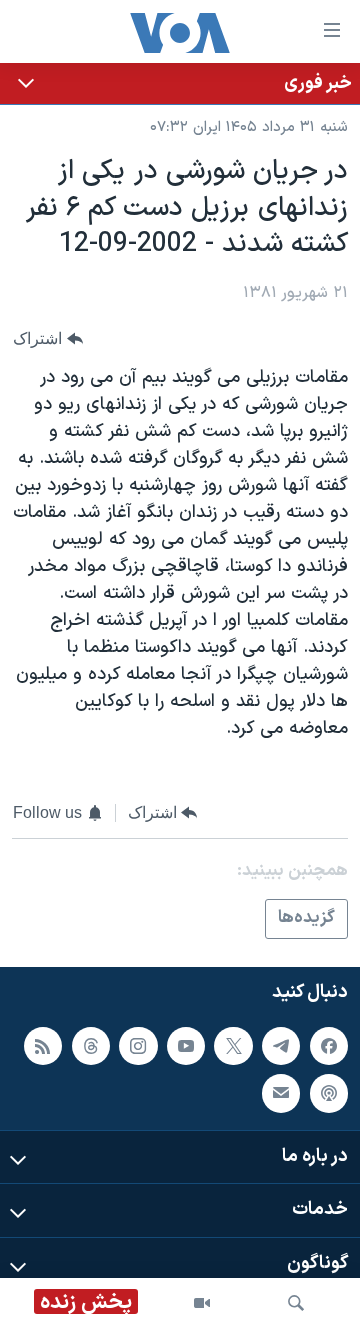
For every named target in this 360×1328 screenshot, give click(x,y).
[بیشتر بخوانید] (180, 83)
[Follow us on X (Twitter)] (233, 1046)
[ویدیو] (202, 1303)
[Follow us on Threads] (91, 1046)
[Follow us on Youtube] (186, 1046)
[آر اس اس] (43, 1046)
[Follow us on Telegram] (281, 1046)
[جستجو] (296, 1303)
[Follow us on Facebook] (329, 1046)
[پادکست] (329, 1093)
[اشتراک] (281, 1093)
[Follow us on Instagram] (138, 1046)
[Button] (48, 338)
